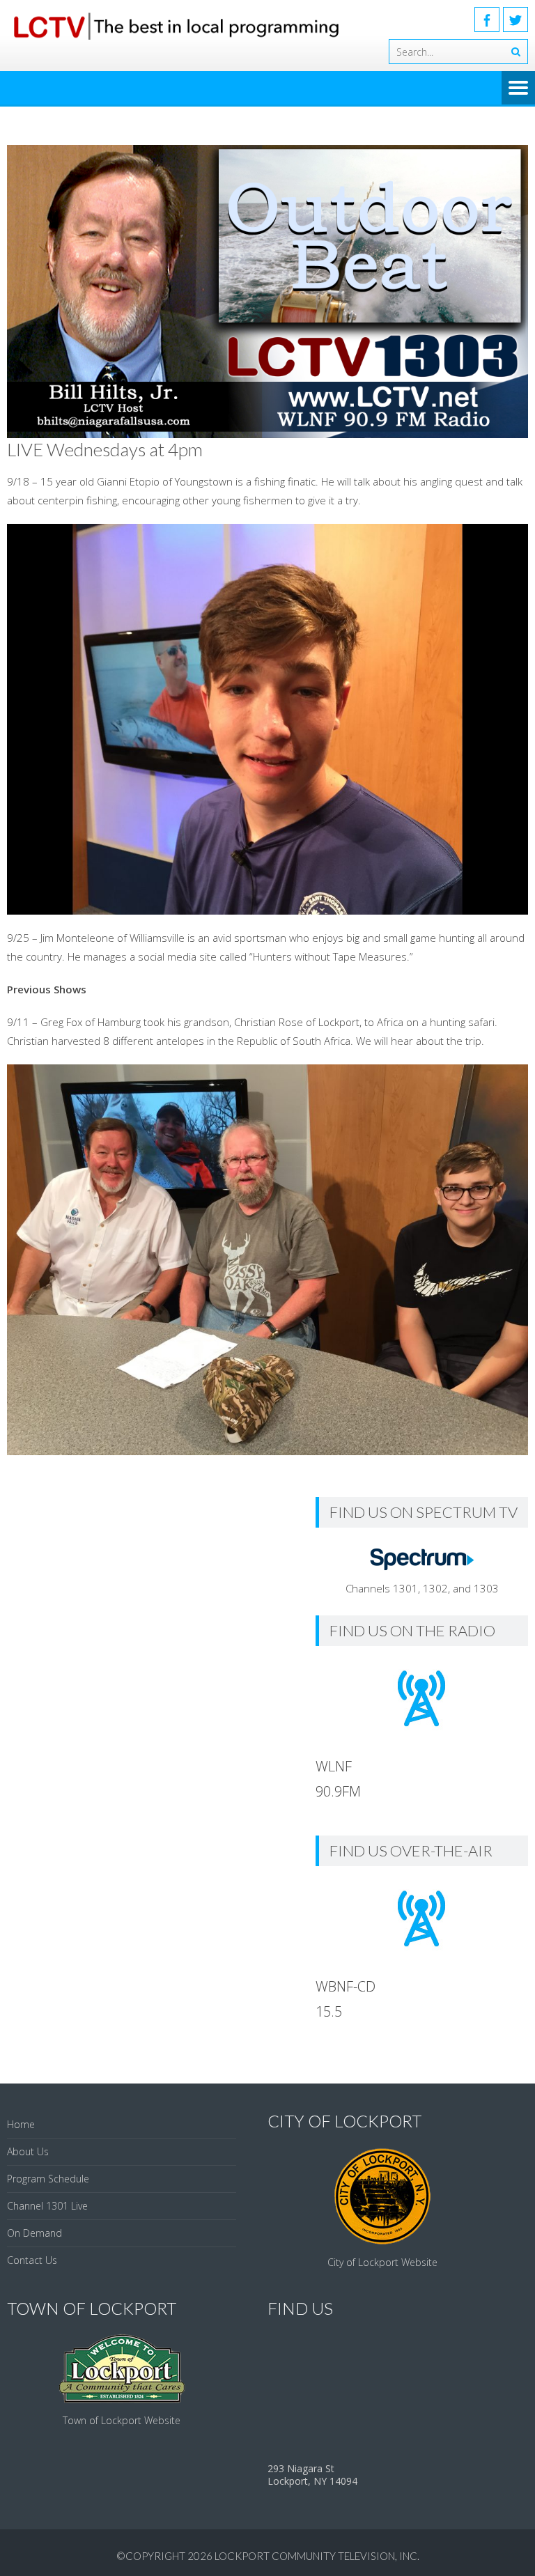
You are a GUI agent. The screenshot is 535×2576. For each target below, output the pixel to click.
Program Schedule (48, 2179)
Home (21, 2124)
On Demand (34, 2233)
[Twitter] (515, 20)
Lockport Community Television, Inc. (317, 2556)
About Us (28, 2151)
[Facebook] (487, 20)
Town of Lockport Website (122, 2420)
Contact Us (32, 2260)
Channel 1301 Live (47, 2206)
